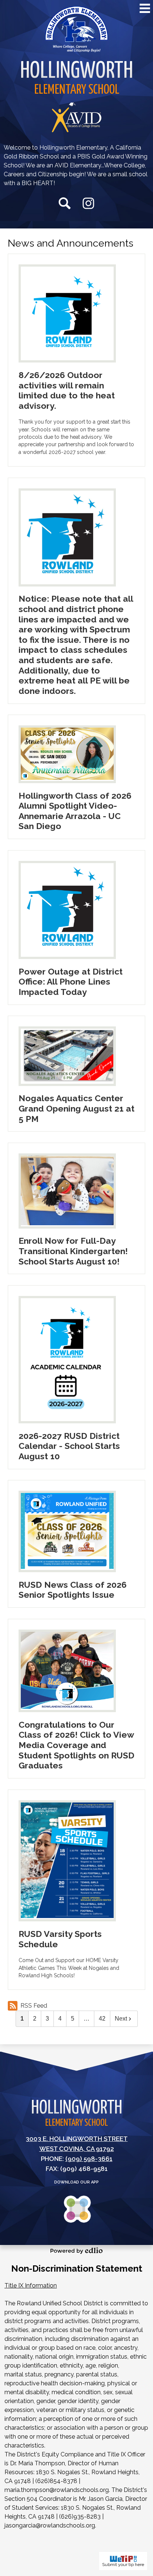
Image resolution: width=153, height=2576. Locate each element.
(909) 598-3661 (89, 2159)
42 (102, 2019)
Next (121, 2019)
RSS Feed (34, 2006)
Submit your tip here (123, 2565)
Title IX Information (31, 2286)
